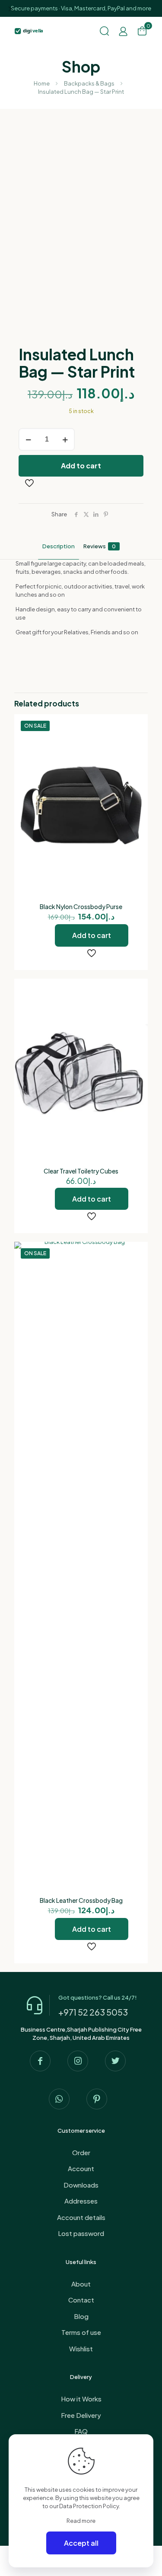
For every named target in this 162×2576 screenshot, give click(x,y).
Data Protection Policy (89, 2506)
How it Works (81, 2399)
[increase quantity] (65, 439)
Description (59, 546)
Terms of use (81, 2332)
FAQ (81, 2431)
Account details (81, 2217)
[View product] (138, 737)
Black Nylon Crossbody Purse (81, 906)
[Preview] (138, 762)
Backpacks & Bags (89, 83)
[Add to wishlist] (138, 749)
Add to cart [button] (92, 935)
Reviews (100, 546)
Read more (81, 2521)
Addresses (81, 2201)
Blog (81, 2316)
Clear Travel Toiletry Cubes (81, 1171)
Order (81, 2152)
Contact (81, 2300)
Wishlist (81, 2349)
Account (81, 2168)
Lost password (81, 2233)
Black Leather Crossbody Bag (81, 1900)
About (81, 2284)
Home (42, 83)
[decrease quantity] (28, 439)
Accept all (81, 2543)
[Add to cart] (138, 724)
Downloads (81, 2185)
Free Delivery (81, 2415)
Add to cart (81, 466)
